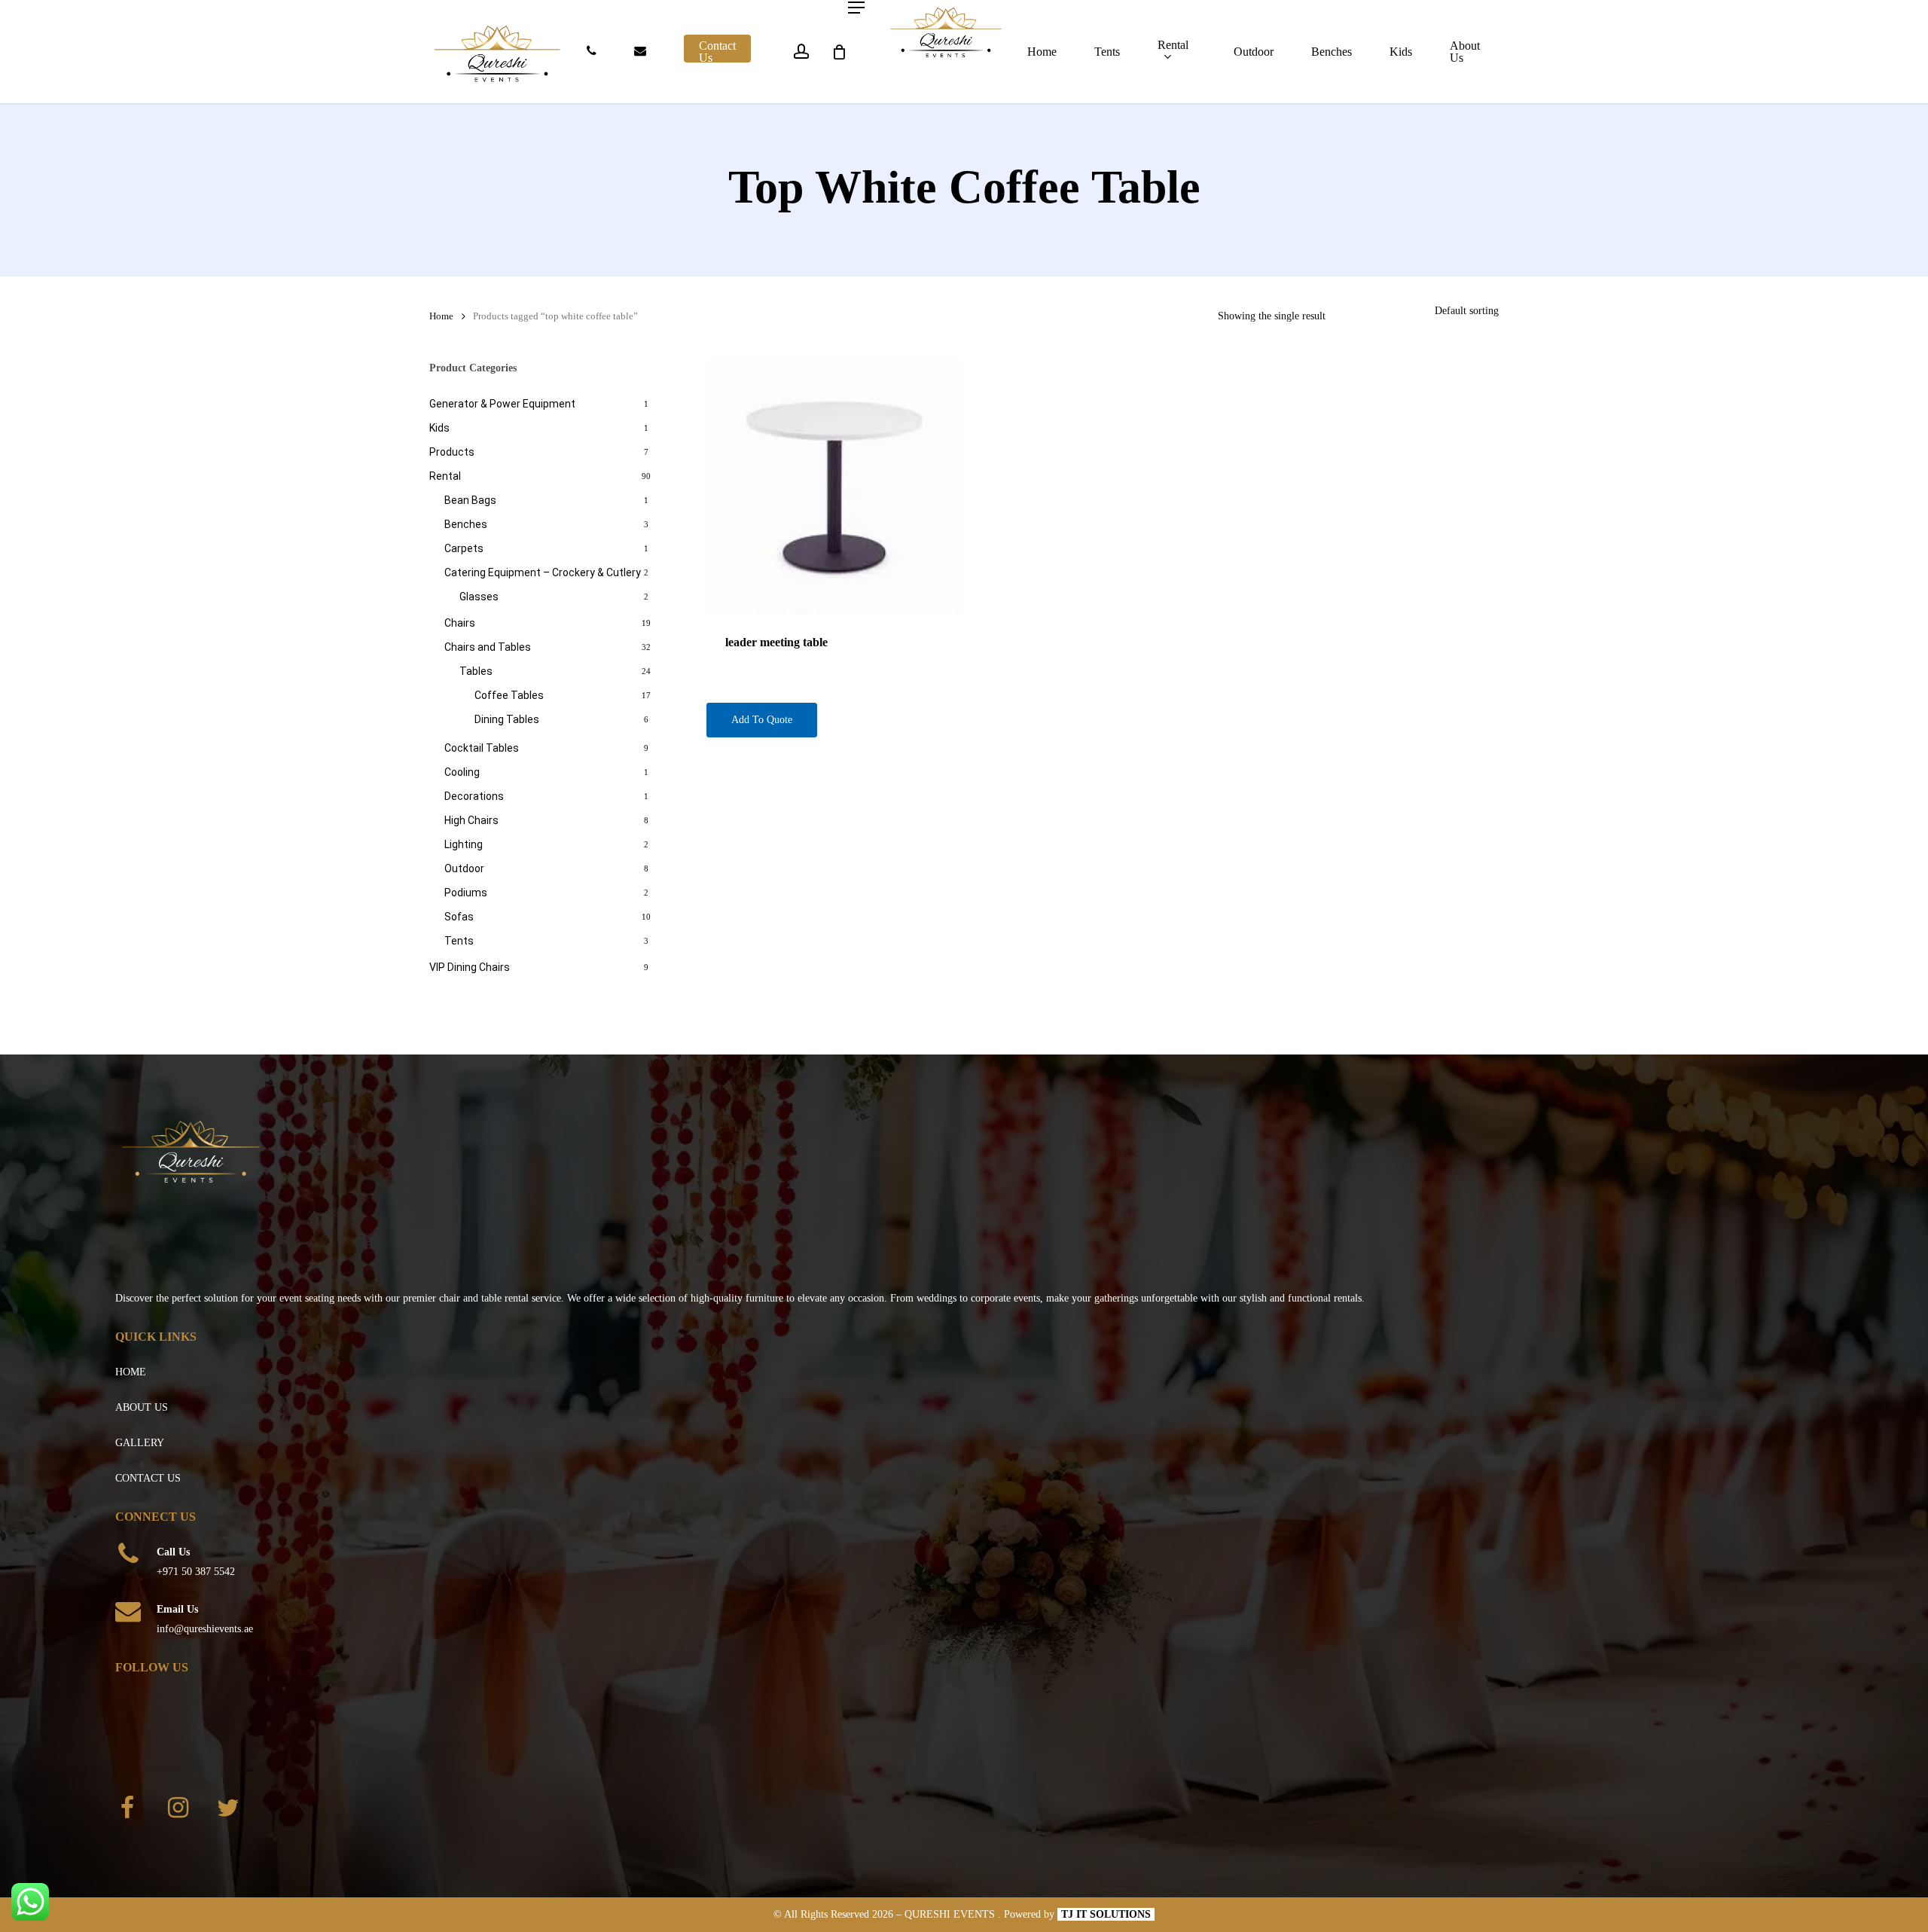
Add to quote (762, 720)
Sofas (459, 917)
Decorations (474, 796)
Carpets (464, 548)
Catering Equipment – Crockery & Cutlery (543, 572)
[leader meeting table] (834, 487)
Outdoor (464, 868)
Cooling (462, 772)
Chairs (460, 623)
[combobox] (1467, 311)
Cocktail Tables (482, 748)
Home (441, 316)
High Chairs (471, 820)
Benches (466, 524)
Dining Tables (507, 719)
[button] (856, 8)
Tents (459, 941)
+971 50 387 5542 (196, 1572)
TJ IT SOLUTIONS (1106, 1914)
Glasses (479, 597)
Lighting (464, 844)
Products (452, 452)
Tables (476, 671)
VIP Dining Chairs (470, 967)
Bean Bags (470, 500)
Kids (439, 428)
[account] (801, 52)
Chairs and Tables (488, 647)
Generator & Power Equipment (502, 404)
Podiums (466, 893)
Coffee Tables (509, 695)
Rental (445, 476)
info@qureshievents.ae (205, 1629)
